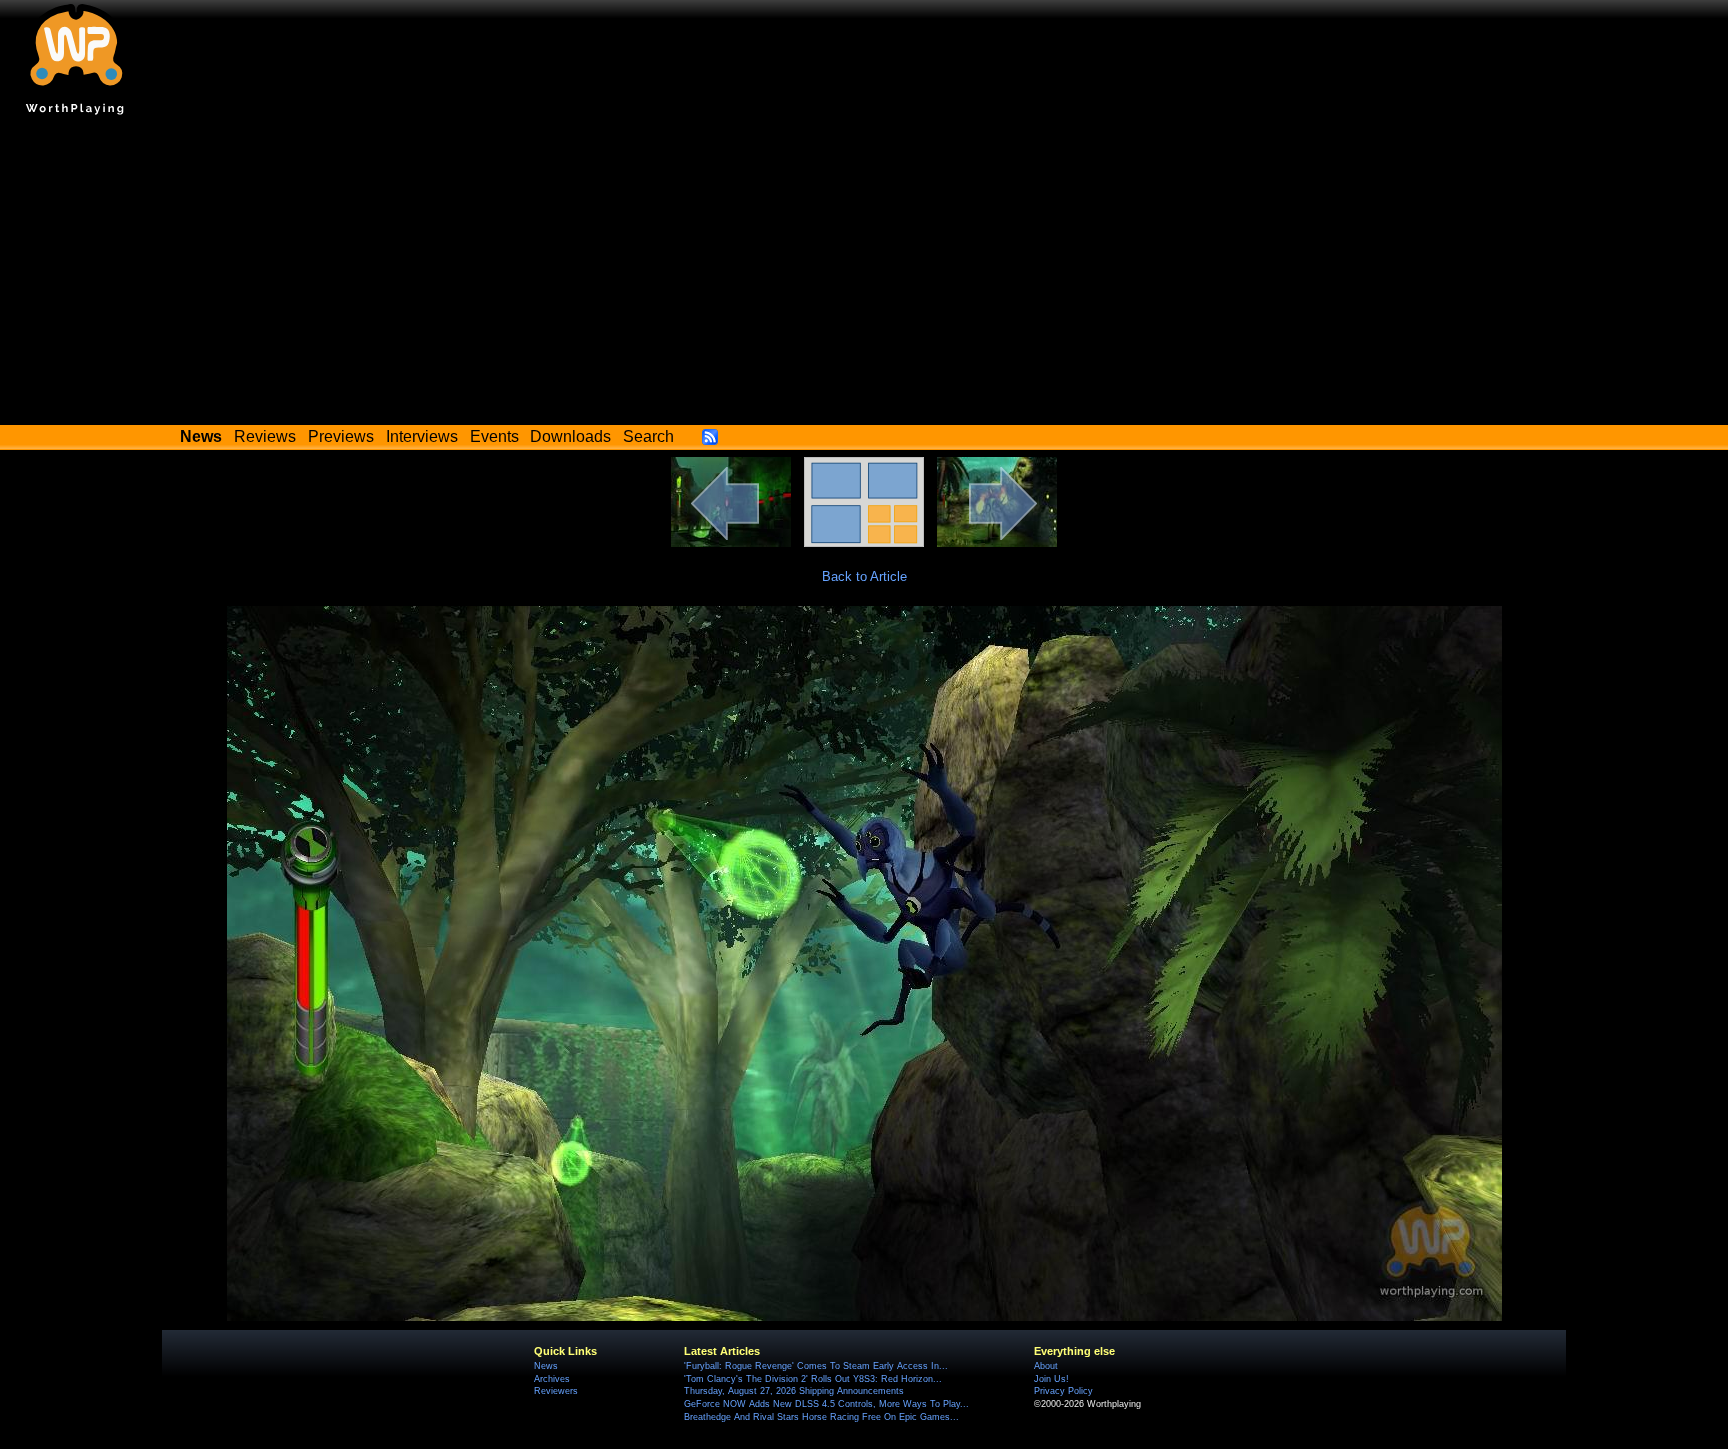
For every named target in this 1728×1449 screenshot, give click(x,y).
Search (648, 436)
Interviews (422, 436)
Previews (341, 436)
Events (494, 436)
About (1046, 1366)
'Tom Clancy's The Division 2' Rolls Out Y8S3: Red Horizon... (813, 1379)
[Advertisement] (864, 275)
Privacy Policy (1063, 1391)
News (546, 1366)
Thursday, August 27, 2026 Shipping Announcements (794, 1391)
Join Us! (1051, 1379)
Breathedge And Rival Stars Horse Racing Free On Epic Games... (821, 1417)
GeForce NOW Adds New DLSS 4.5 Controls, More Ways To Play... (826, 1404)
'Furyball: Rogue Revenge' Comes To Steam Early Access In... (816, 1366)
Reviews (265, 436)
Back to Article (864, 576)
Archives (552, 1379)
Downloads (570, 436)
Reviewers (556, 1391)
